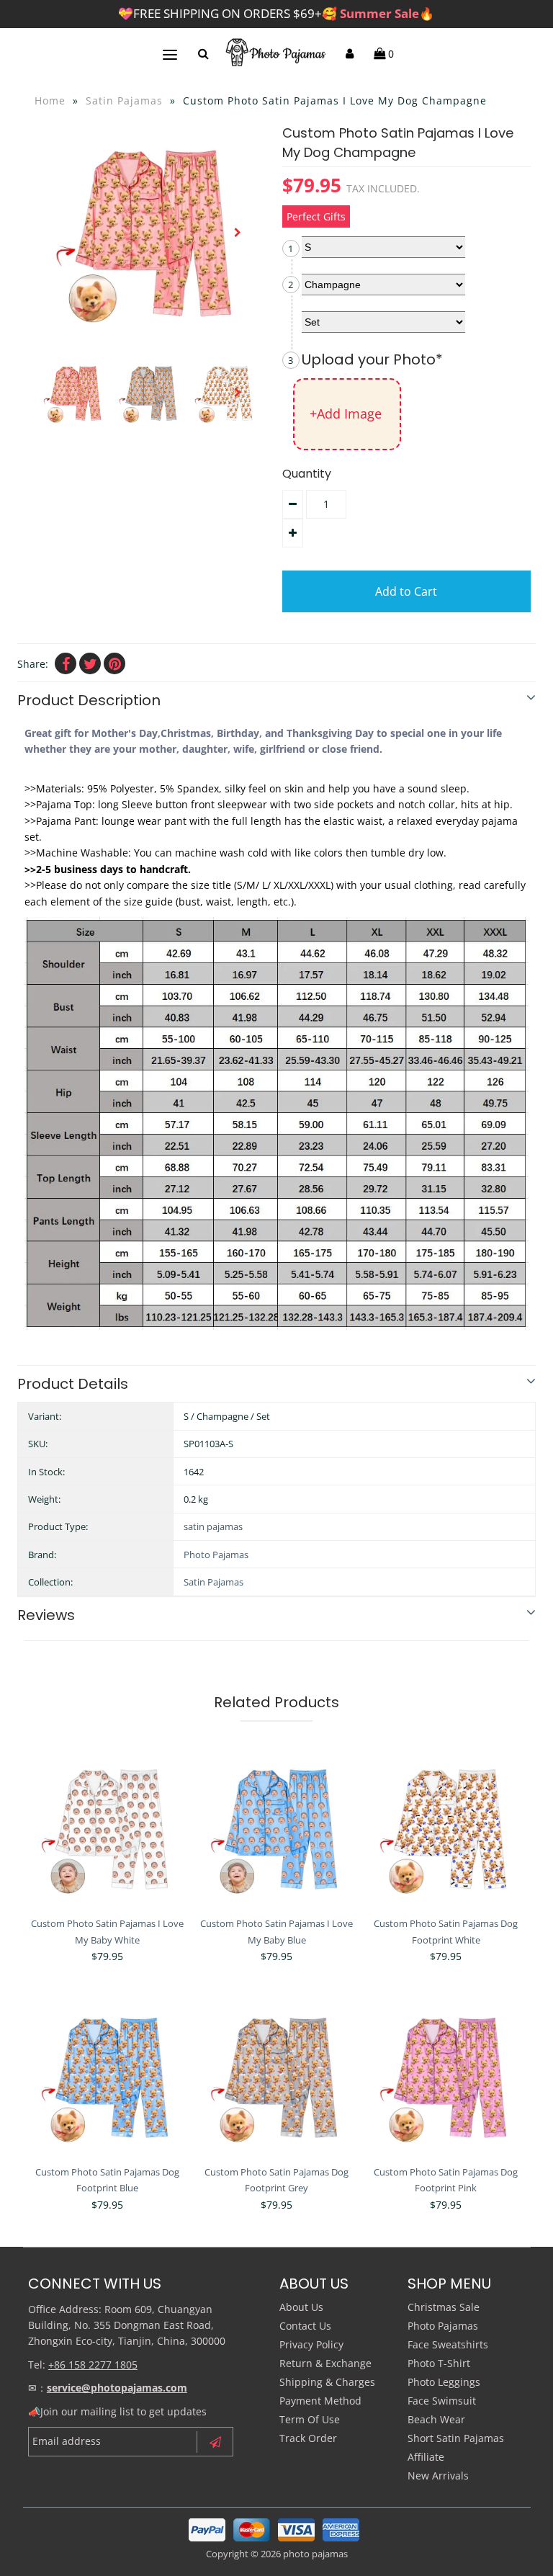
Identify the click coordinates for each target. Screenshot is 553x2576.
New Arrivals (438, 2476)
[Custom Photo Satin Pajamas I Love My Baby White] (107, 1829)
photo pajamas (315, 2554)
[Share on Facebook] (66, 663)
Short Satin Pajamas (456, 2438)
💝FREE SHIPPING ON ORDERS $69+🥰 (276, 13)
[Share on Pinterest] (114, 663)
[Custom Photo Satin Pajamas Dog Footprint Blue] (107, 2078)
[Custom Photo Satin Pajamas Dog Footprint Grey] (276, 2078)
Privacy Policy (311, 2344)
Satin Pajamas (124, 100)
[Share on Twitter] (90, 663)
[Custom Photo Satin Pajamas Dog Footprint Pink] (446, 2078)
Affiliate (426, 2457)
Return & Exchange (325, 2363)
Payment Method (320, 2401)
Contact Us (305, 2326)
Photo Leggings (444, 2382)
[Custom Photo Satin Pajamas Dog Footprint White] (446, 1829)
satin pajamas (213, 1526)
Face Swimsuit (442, 2401)
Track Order (308, 2438)
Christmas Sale (444, 2307)
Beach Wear (436, 2419)
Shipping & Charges (327, 2382)
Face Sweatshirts (448, 2344)
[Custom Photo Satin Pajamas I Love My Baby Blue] (276, 1829)
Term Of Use (310, 2419)
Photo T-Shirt (439, 2363)
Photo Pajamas (216, 1555)
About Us (301, 2307)
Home (50, 100)
